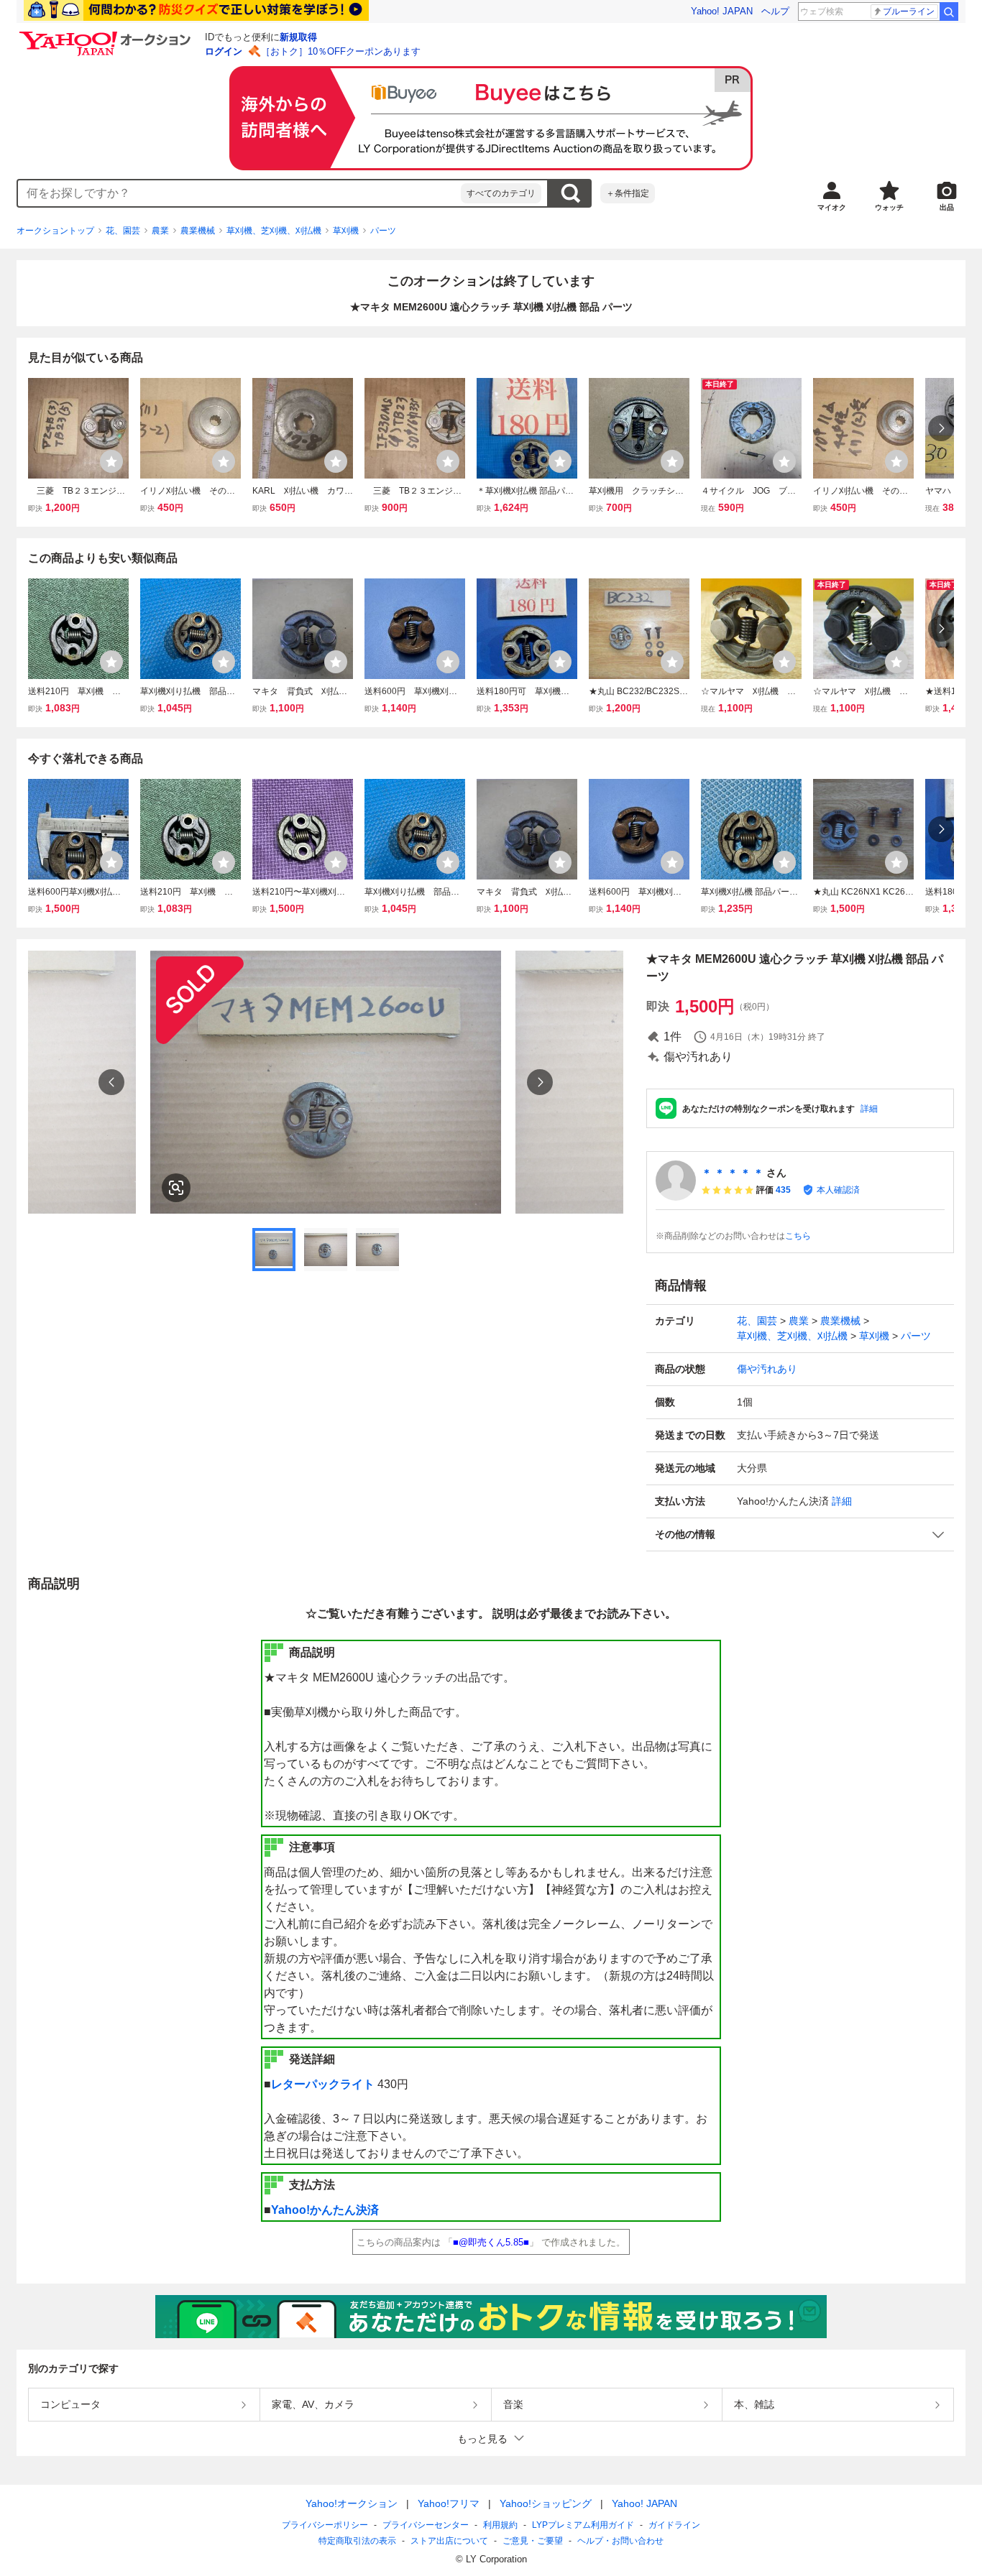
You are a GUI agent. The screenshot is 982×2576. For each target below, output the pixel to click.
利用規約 (500, 2525)
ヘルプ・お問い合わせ (620, 2541)
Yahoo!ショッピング (546, 2503)
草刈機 (346, 231)
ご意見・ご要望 (533, 2541)
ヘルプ (775, 11)
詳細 (869, 1109)
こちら (798, 1236)
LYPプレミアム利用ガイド (583, 2525)
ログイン (224, 51)
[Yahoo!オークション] (107, 35)
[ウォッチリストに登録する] (111, 461)
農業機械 (198, 231)
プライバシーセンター (426, 2525)
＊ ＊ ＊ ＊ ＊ (733, 1173)
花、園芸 (123, 231)
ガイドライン (674, 2525)
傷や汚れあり (767, 1369)
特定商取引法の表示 (357, 2541)
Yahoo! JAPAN (722, 11)
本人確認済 (838, 1190)
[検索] (949, 11)
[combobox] (239, 193)
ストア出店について (449, 2541)
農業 (160, 231)
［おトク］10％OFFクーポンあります (341, 51)
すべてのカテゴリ (501, 193)
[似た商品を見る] (176, 1188)
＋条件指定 (628, 193)
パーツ (383, 231)
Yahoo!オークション (352, 2503)
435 (783, 1190)
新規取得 (298, 37)
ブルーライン (909, 11)
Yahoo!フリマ (449, 2503)
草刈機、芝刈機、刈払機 (274, 231)
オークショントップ (55, 231)
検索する (570, 193)
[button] (800, 1534)
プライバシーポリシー (325, 2525)
